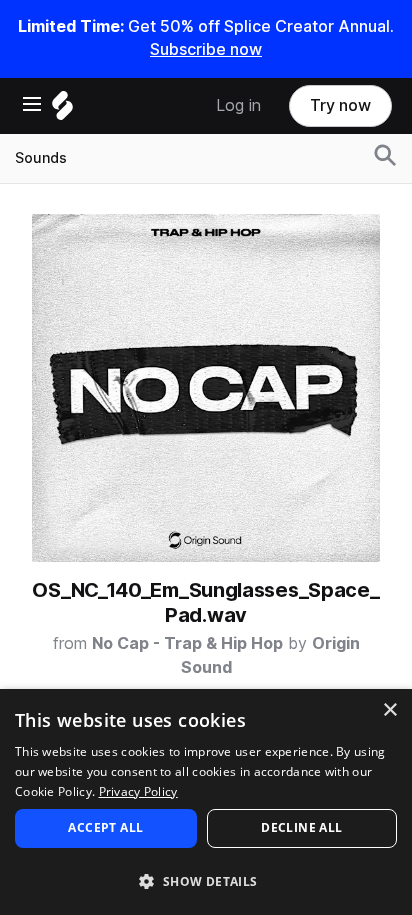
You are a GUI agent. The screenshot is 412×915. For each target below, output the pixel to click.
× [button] (389, 710)
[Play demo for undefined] (206, 388)
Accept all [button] (105, 827)
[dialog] (206, 802)
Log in (238, 105)
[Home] (62, 110)
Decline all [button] (301, 827)
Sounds (41, 158)
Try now (340, 105)
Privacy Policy (138, 791)
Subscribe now (206, 49)
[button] (206, 880)
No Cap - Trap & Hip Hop (187, 643)
